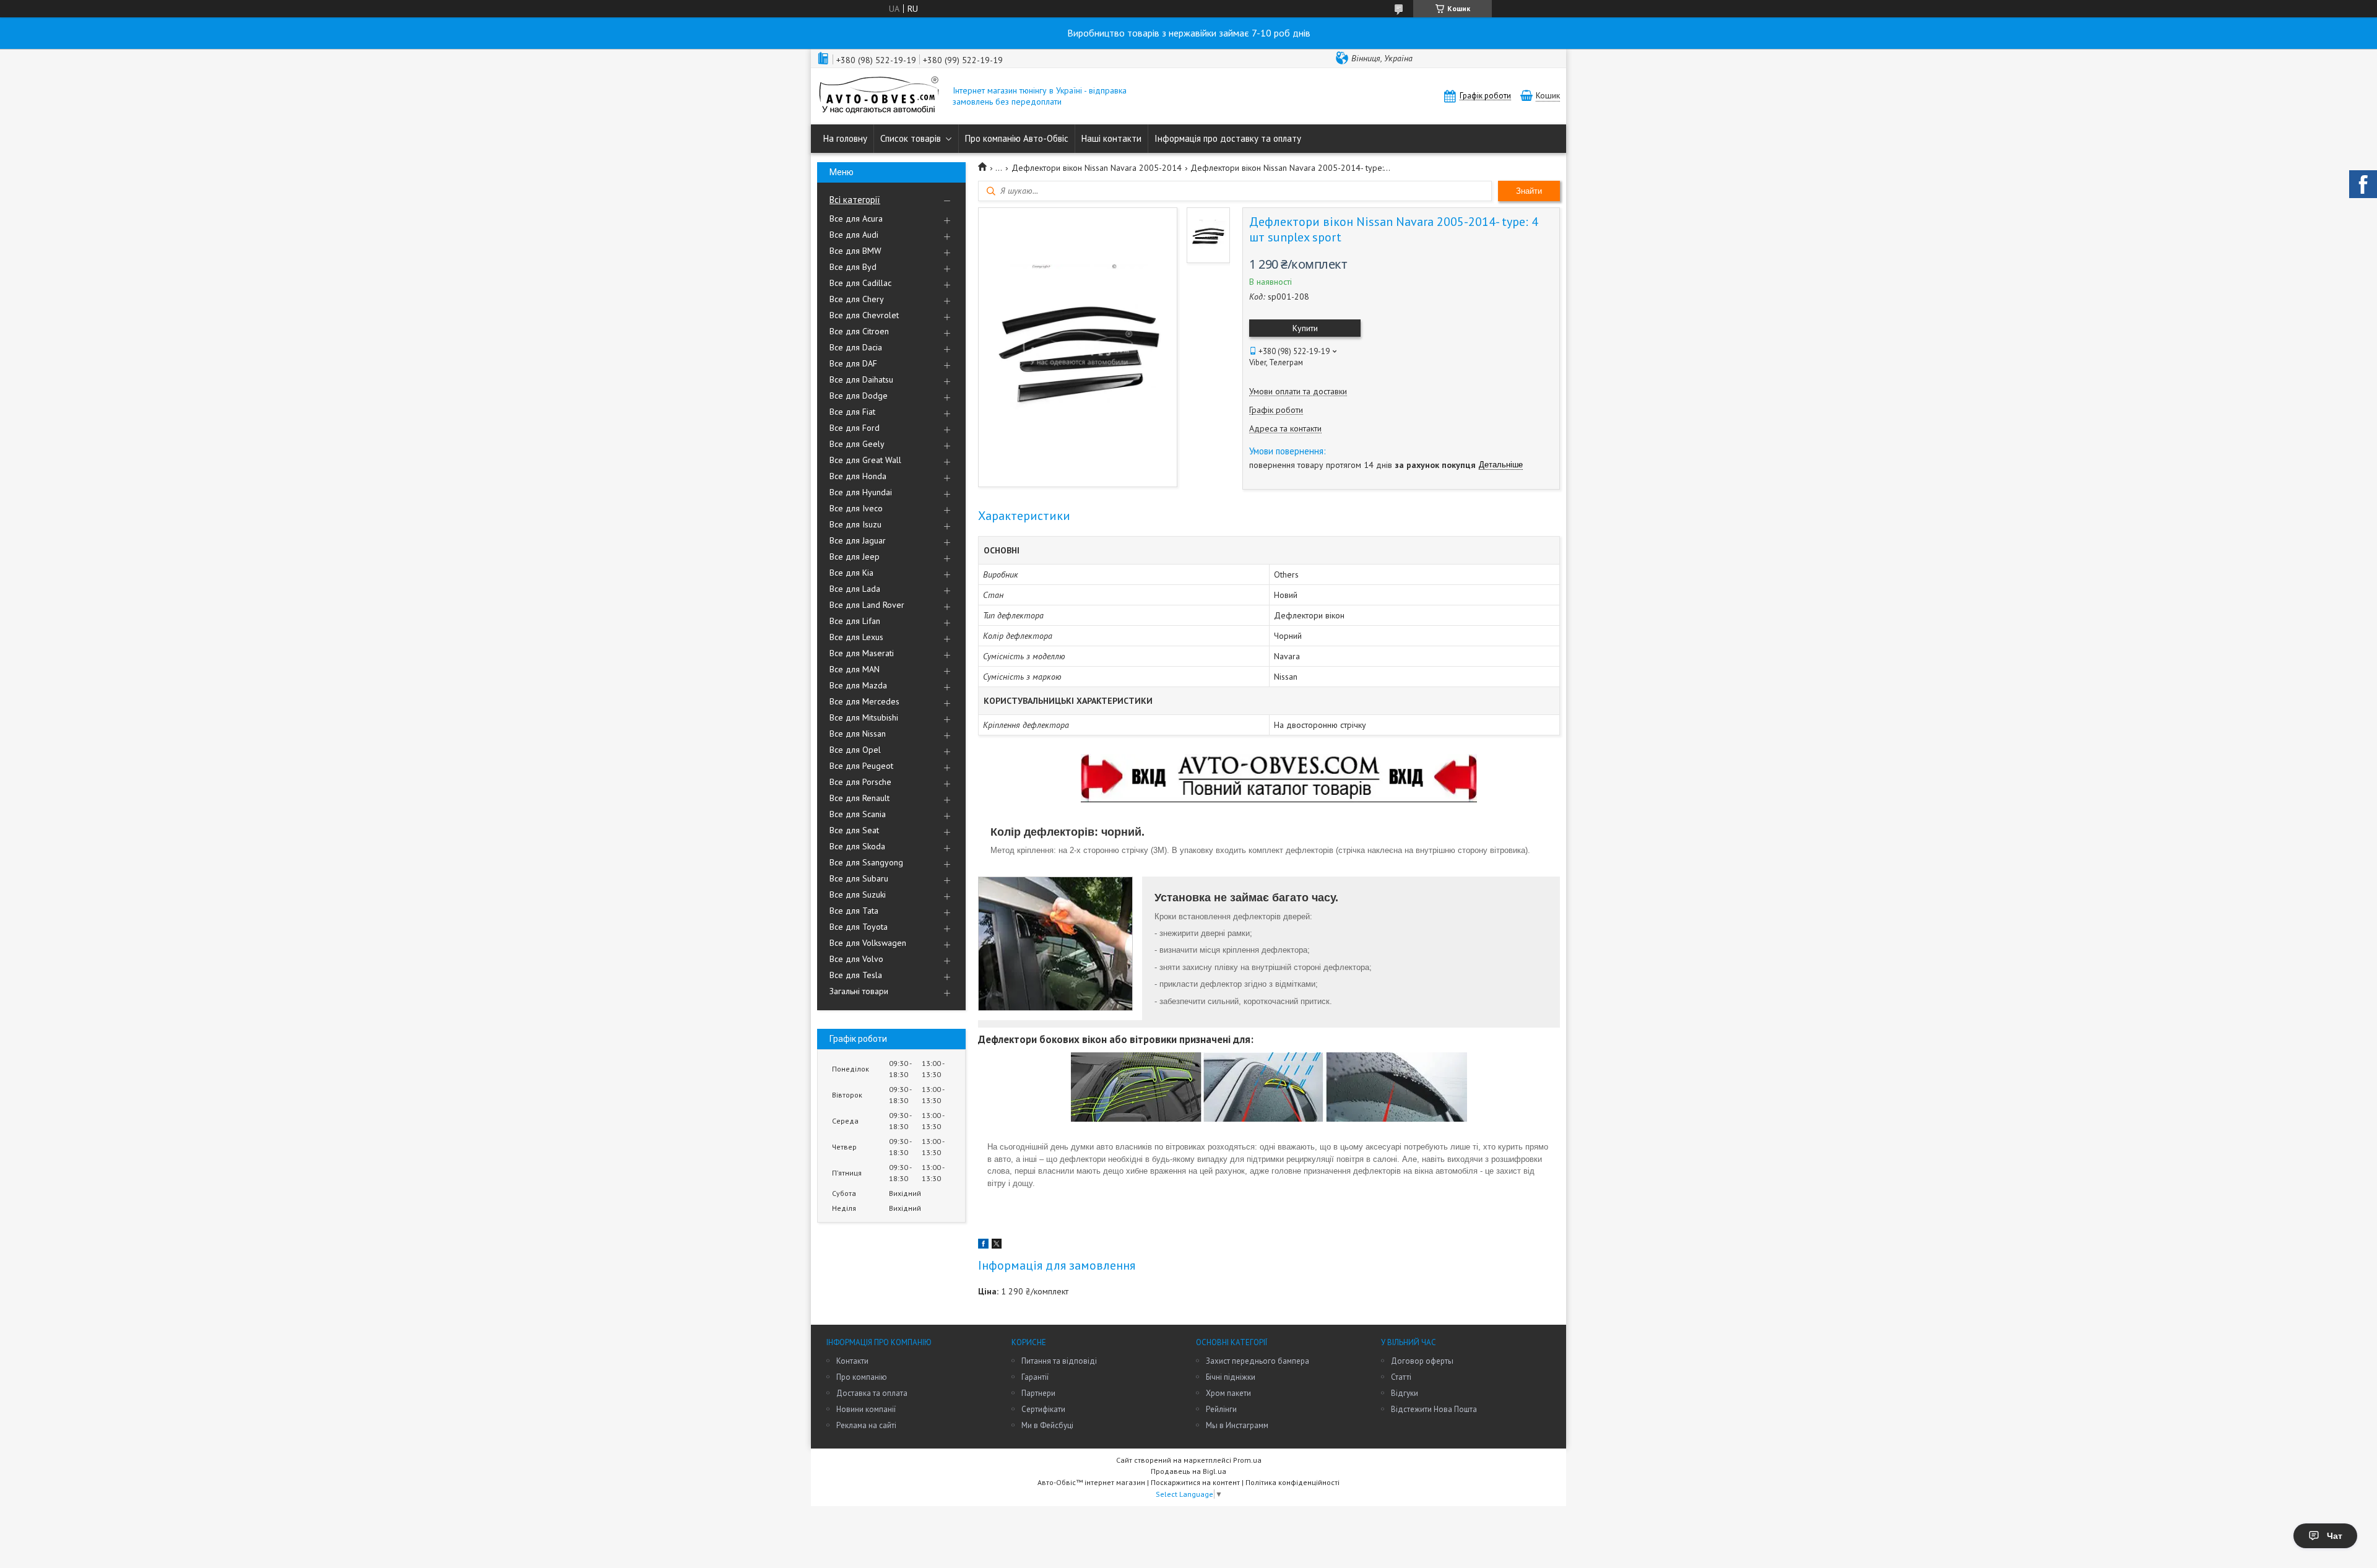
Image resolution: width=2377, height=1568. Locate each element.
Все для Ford (855, 428)
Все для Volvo (856, 959)
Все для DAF (853, 363)
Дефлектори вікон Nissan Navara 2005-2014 (1097, 168)
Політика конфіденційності (1292, 1482)
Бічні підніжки (1231, 1377)
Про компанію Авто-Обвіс (1017, 138)
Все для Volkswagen (868, 943)
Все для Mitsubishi (864, 717)
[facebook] (983, 1245)
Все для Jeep (855, 557)
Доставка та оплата (872, 1393)
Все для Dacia (856, 347)
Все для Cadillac (860, 283)
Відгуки (1405, 1393)
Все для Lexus (856, 637)
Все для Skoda (857, 846)
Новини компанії (866, 1409)
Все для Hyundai (861, 492)
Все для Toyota (859, 927)
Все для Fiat (852, 412)
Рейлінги (1221, 1409)
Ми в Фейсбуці (1047, 1425)
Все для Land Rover (867, 605)
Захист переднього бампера (1258, 1361)
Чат (2335, 1536)
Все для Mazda (858, 685)
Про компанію (862, 1377)
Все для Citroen (859, 331)
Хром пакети (1228, 1393)
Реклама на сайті (866, 1425)
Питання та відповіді (1059, 1361)
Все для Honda (858, 476)
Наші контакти (1111, 138)
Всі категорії (855, 200)
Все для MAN (855, 669)
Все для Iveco (856, 508)
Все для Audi (854, 235)
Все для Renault (859, 798)
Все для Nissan (858, 734)
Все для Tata (854, 911)
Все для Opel (855, 750)
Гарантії (1035, 1377)
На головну (845, 138)
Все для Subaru (859, 878)
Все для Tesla (856, 975)
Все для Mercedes (864, 701)
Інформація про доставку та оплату (1228, 138)
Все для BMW (855, 251)
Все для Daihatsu (861, 379)
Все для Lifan (855, 621)
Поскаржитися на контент (1195, 1482)
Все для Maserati (862, 653)
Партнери (1038, 1393)
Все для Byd (853, 267)
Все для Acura (856, 219)
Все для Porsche (860, 782)
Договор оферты (1422, 1361)
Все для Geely (857, 444)
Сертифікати (1043, 1409)
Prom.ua (1247, 1460)
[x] (997, 1245)
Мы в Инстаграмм (1237, 1425)
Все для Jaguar (858, 540)
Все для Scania (858, 814)
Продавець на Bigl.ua (1188, 1471)
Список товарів (911, 138)
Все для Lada (855, 589)
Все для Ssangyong (866, 862)
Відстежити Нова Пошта (1434, 1409)
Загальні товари (859, 991)
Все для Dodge (859, 396)
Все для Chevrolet (864, 315)
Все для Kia (851, 573)
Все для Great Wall (865, 460)
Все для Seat (854, 830)
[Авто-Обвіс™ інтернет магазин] (879, 96)
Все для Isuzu (855, 524)
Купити (1305, 328)
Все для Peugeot (861, 766)
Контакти (852, 1361)
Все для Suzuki (858, 894)
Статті (1401, 1377)
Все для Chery (857, 299)
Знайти (1529, 191)
